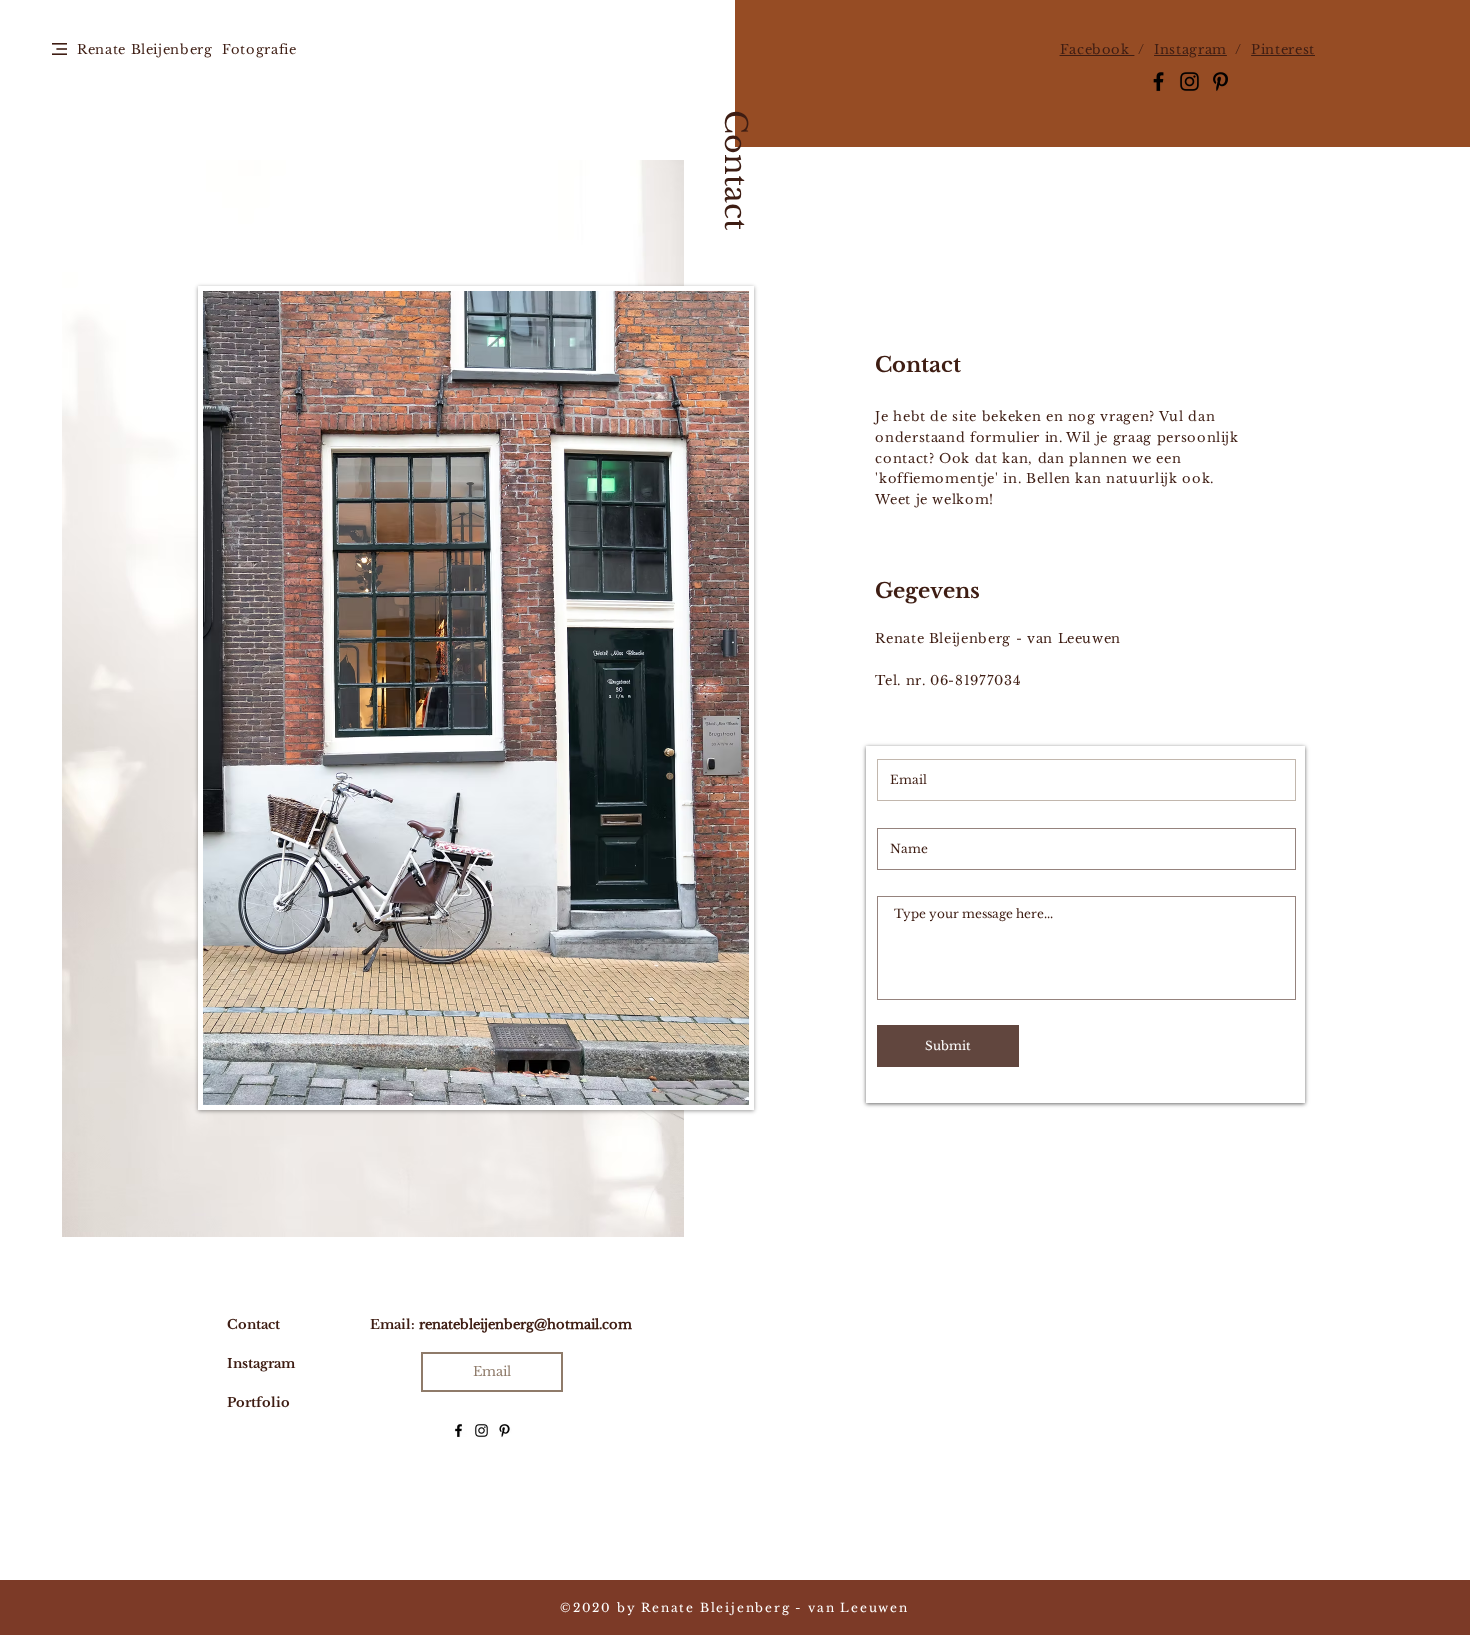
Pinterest (1283, 49)
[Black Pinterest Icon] (1220, 81)
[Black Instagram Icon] (1189, 81)
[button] (59, 49)
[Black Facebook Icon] (1158, 81)
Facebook (1097, 49)
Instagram (1190, 49)
